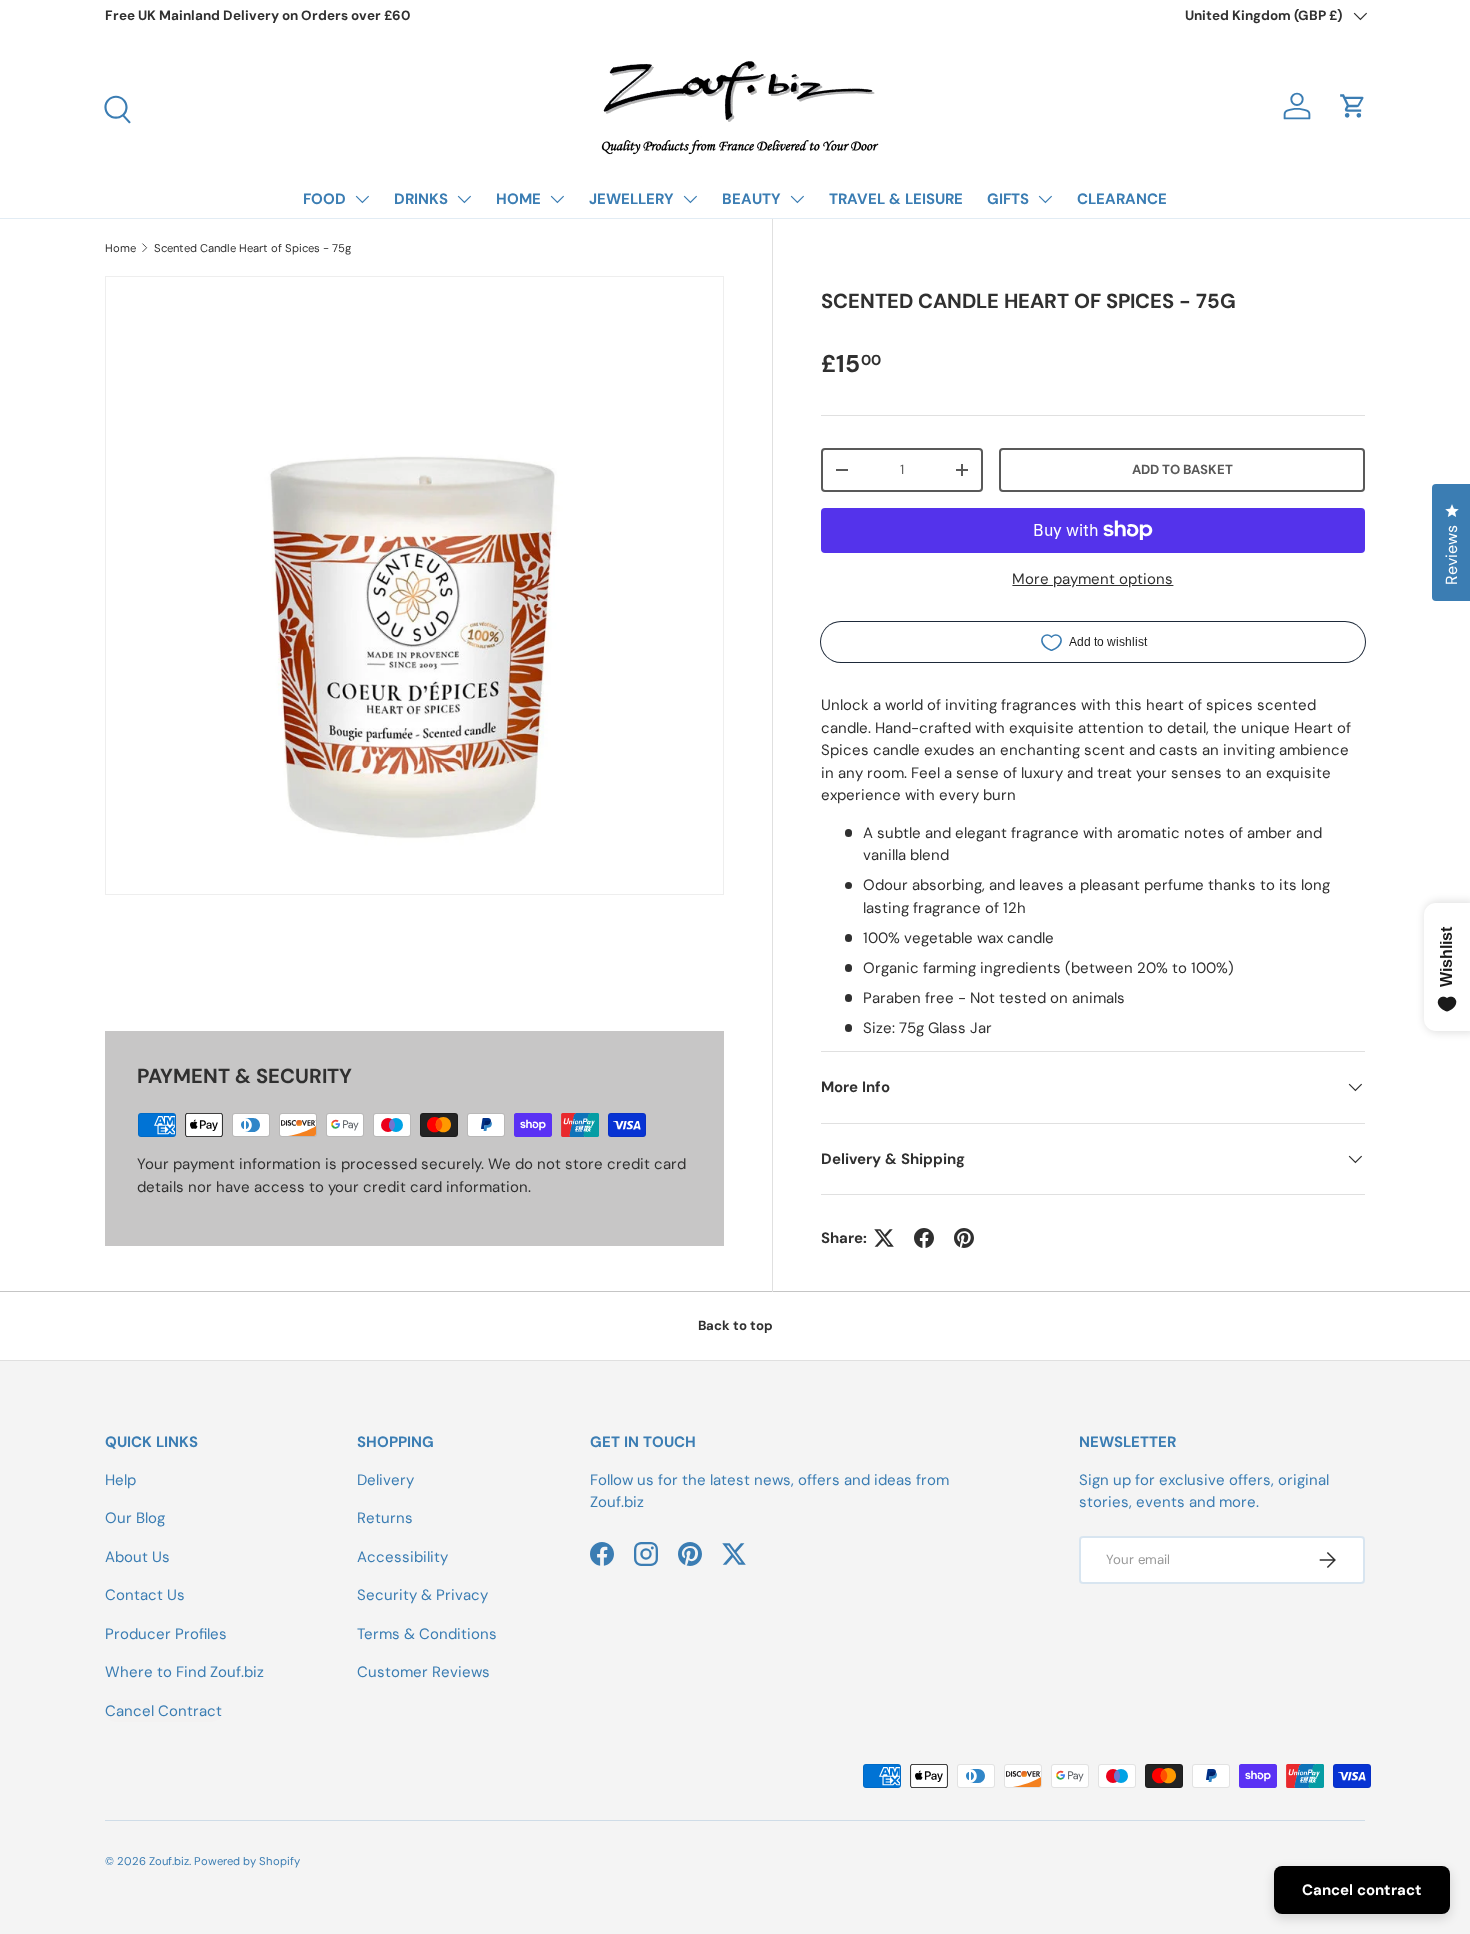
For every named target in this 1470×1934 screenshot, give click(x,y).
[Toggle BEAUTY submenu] (797, 199)
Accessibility (402, 1557)
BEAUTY (751, 199)
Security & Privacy (422, 1595)
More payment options (1092, 579)
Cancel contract (1362, 1890)
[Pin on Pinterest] (964, 1238)
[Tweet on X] (884, 1238)
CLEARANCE (1122, 199)
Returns (385, 1518)
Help (120, 1480)
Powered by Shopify (247, 1861)
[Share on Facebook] (924, 1238)
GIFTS (1008, 199)
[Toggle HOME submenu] (557, 199)
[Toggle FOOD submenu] (362, 199)
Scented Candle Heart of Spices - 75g (252, 248)
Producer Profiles (166, 1634)
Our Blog (135, 1518)
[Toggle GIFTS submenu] (1045, 199)
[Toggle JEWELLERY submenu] (690, 199)
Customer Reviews (423, 1672)
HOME (518, 199)
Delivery (385, 1480)
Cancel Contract (163, 1711)
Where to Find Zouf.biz (184, 1672)
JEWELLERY (631, 199)
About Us (137, 1557)
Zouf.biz (169, 1861)
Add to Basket (1182, 469)
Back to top (735, 1325)
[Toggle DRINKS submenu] (464, 199)
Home (120, 248)
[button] (1353, 106)
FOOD (324, 199)
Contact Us (145, 1595)
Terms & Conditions (427, 1634)
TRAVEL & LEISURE (896, 199)
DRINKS (421, 199)
